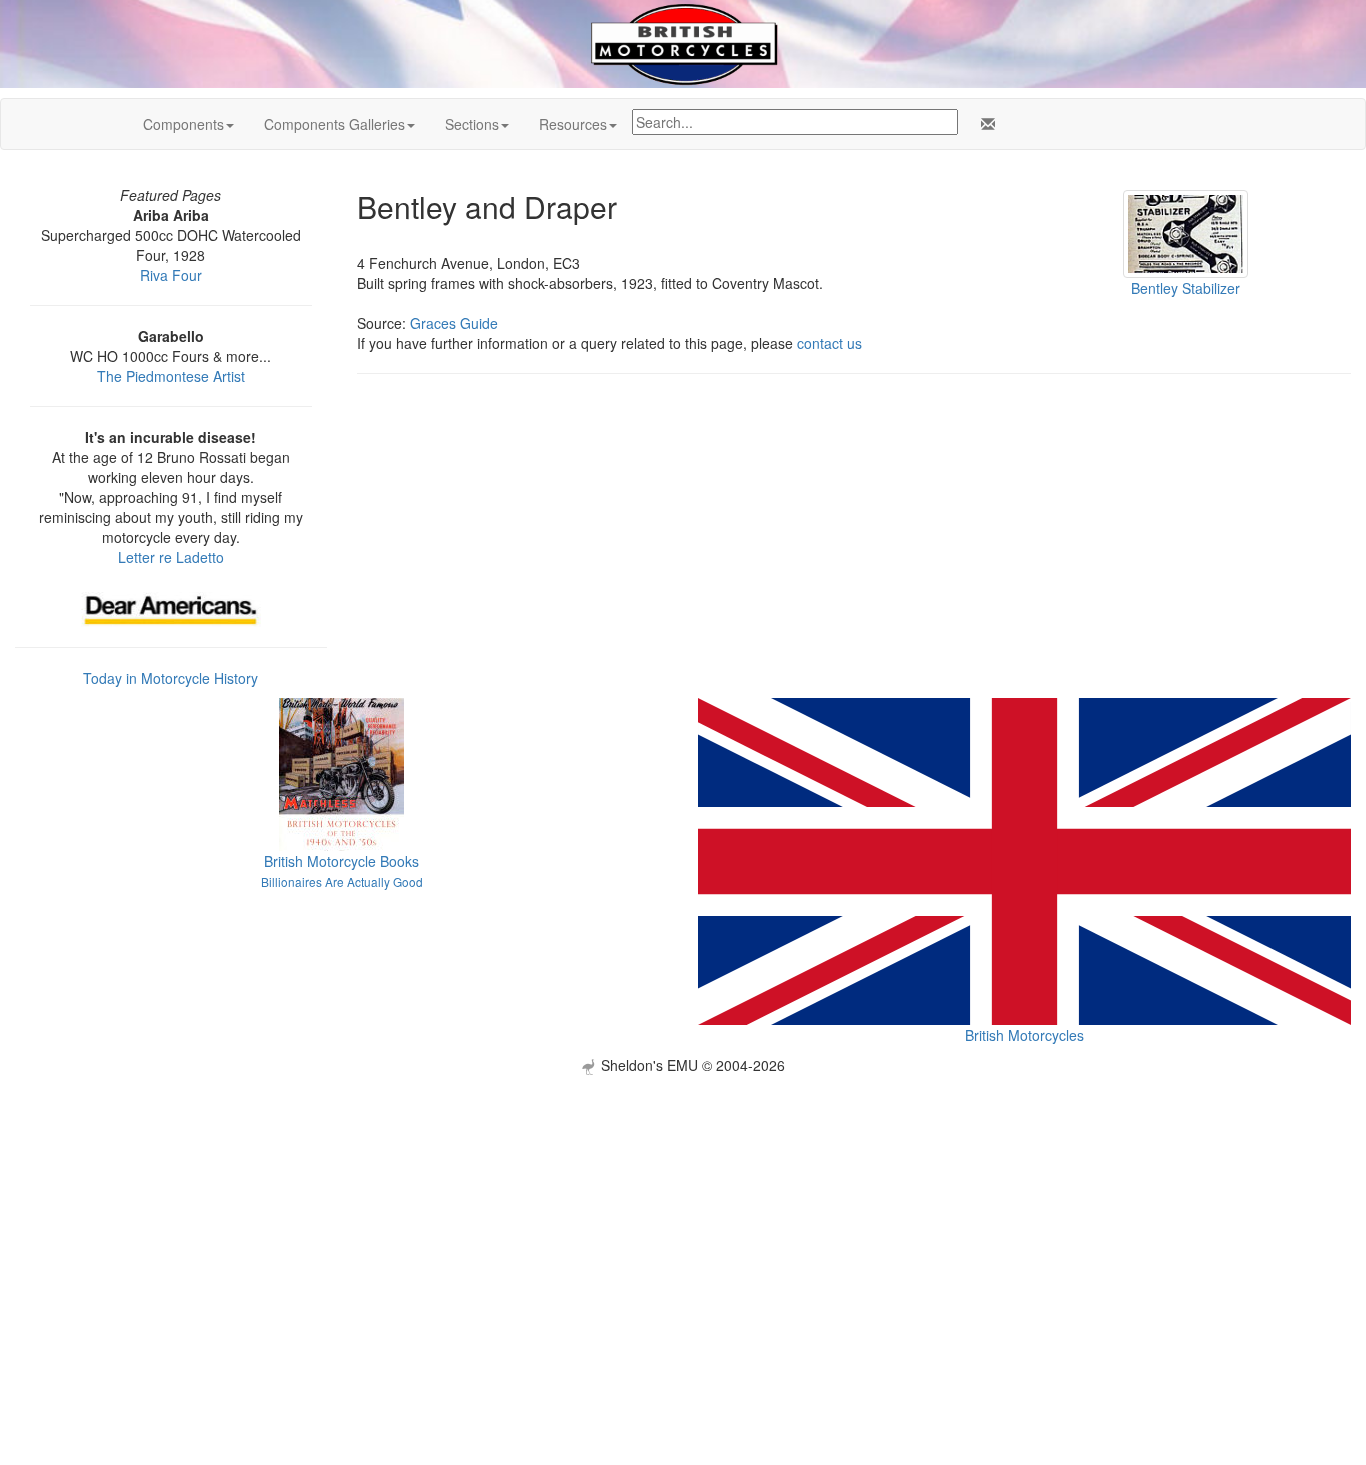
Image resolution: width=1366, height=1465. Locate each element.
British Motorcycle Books (341, 861)
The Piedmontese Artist (171, 376)
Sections (472, 124)
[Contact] (984, 124)
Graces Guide (454, 323)
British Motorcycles (1024, 1035)
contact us (829, 343)
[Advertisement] (683, 1215)
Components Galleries (334, 124)
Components (183, 124)
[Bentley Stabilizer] (1185, 232)
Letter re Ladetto (171, 557)
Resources (573, 124)
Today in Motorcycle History (170, 678)
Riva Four (171, 275)
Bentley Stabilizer (1185, 288)
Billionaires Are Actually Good (342, 881)
